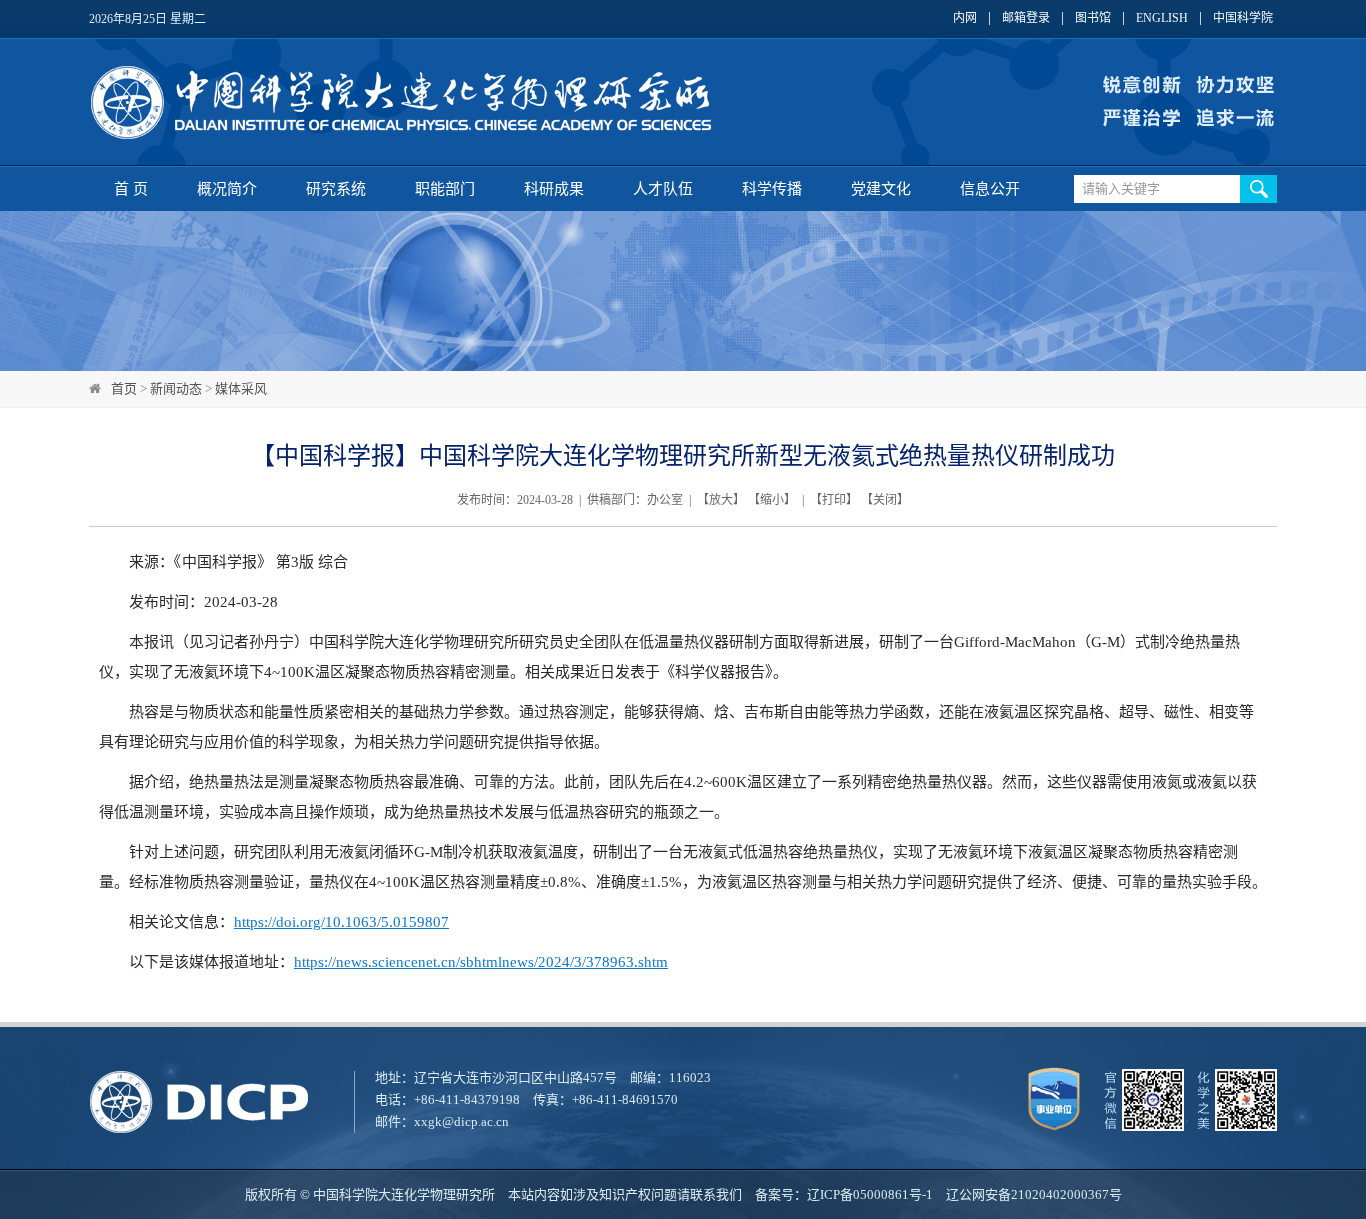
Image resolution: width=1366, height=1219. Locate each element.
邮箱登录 (1026, 18)
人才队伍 (663, 189)
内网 (965, 18)
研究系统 (336, 189)
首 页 (131, 189)
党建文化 (881, 189)
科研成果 (554, 189)
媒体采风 (241, 388)
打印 (834, 500)
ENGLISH (1162, 18)
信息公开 (990, 189)
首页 (124, 388)
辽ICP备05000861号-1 (870, 1194)
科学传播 (772, 189)
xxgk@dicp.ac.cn (461, 1121)
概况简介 (227, 189)
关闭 (885, 500)
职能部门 (445, 189)
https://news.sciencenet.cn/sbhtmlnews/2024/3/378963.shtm (481, 962)
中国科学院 (1243, 18)
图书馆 (1093, 18)
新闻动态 (176, 388)
